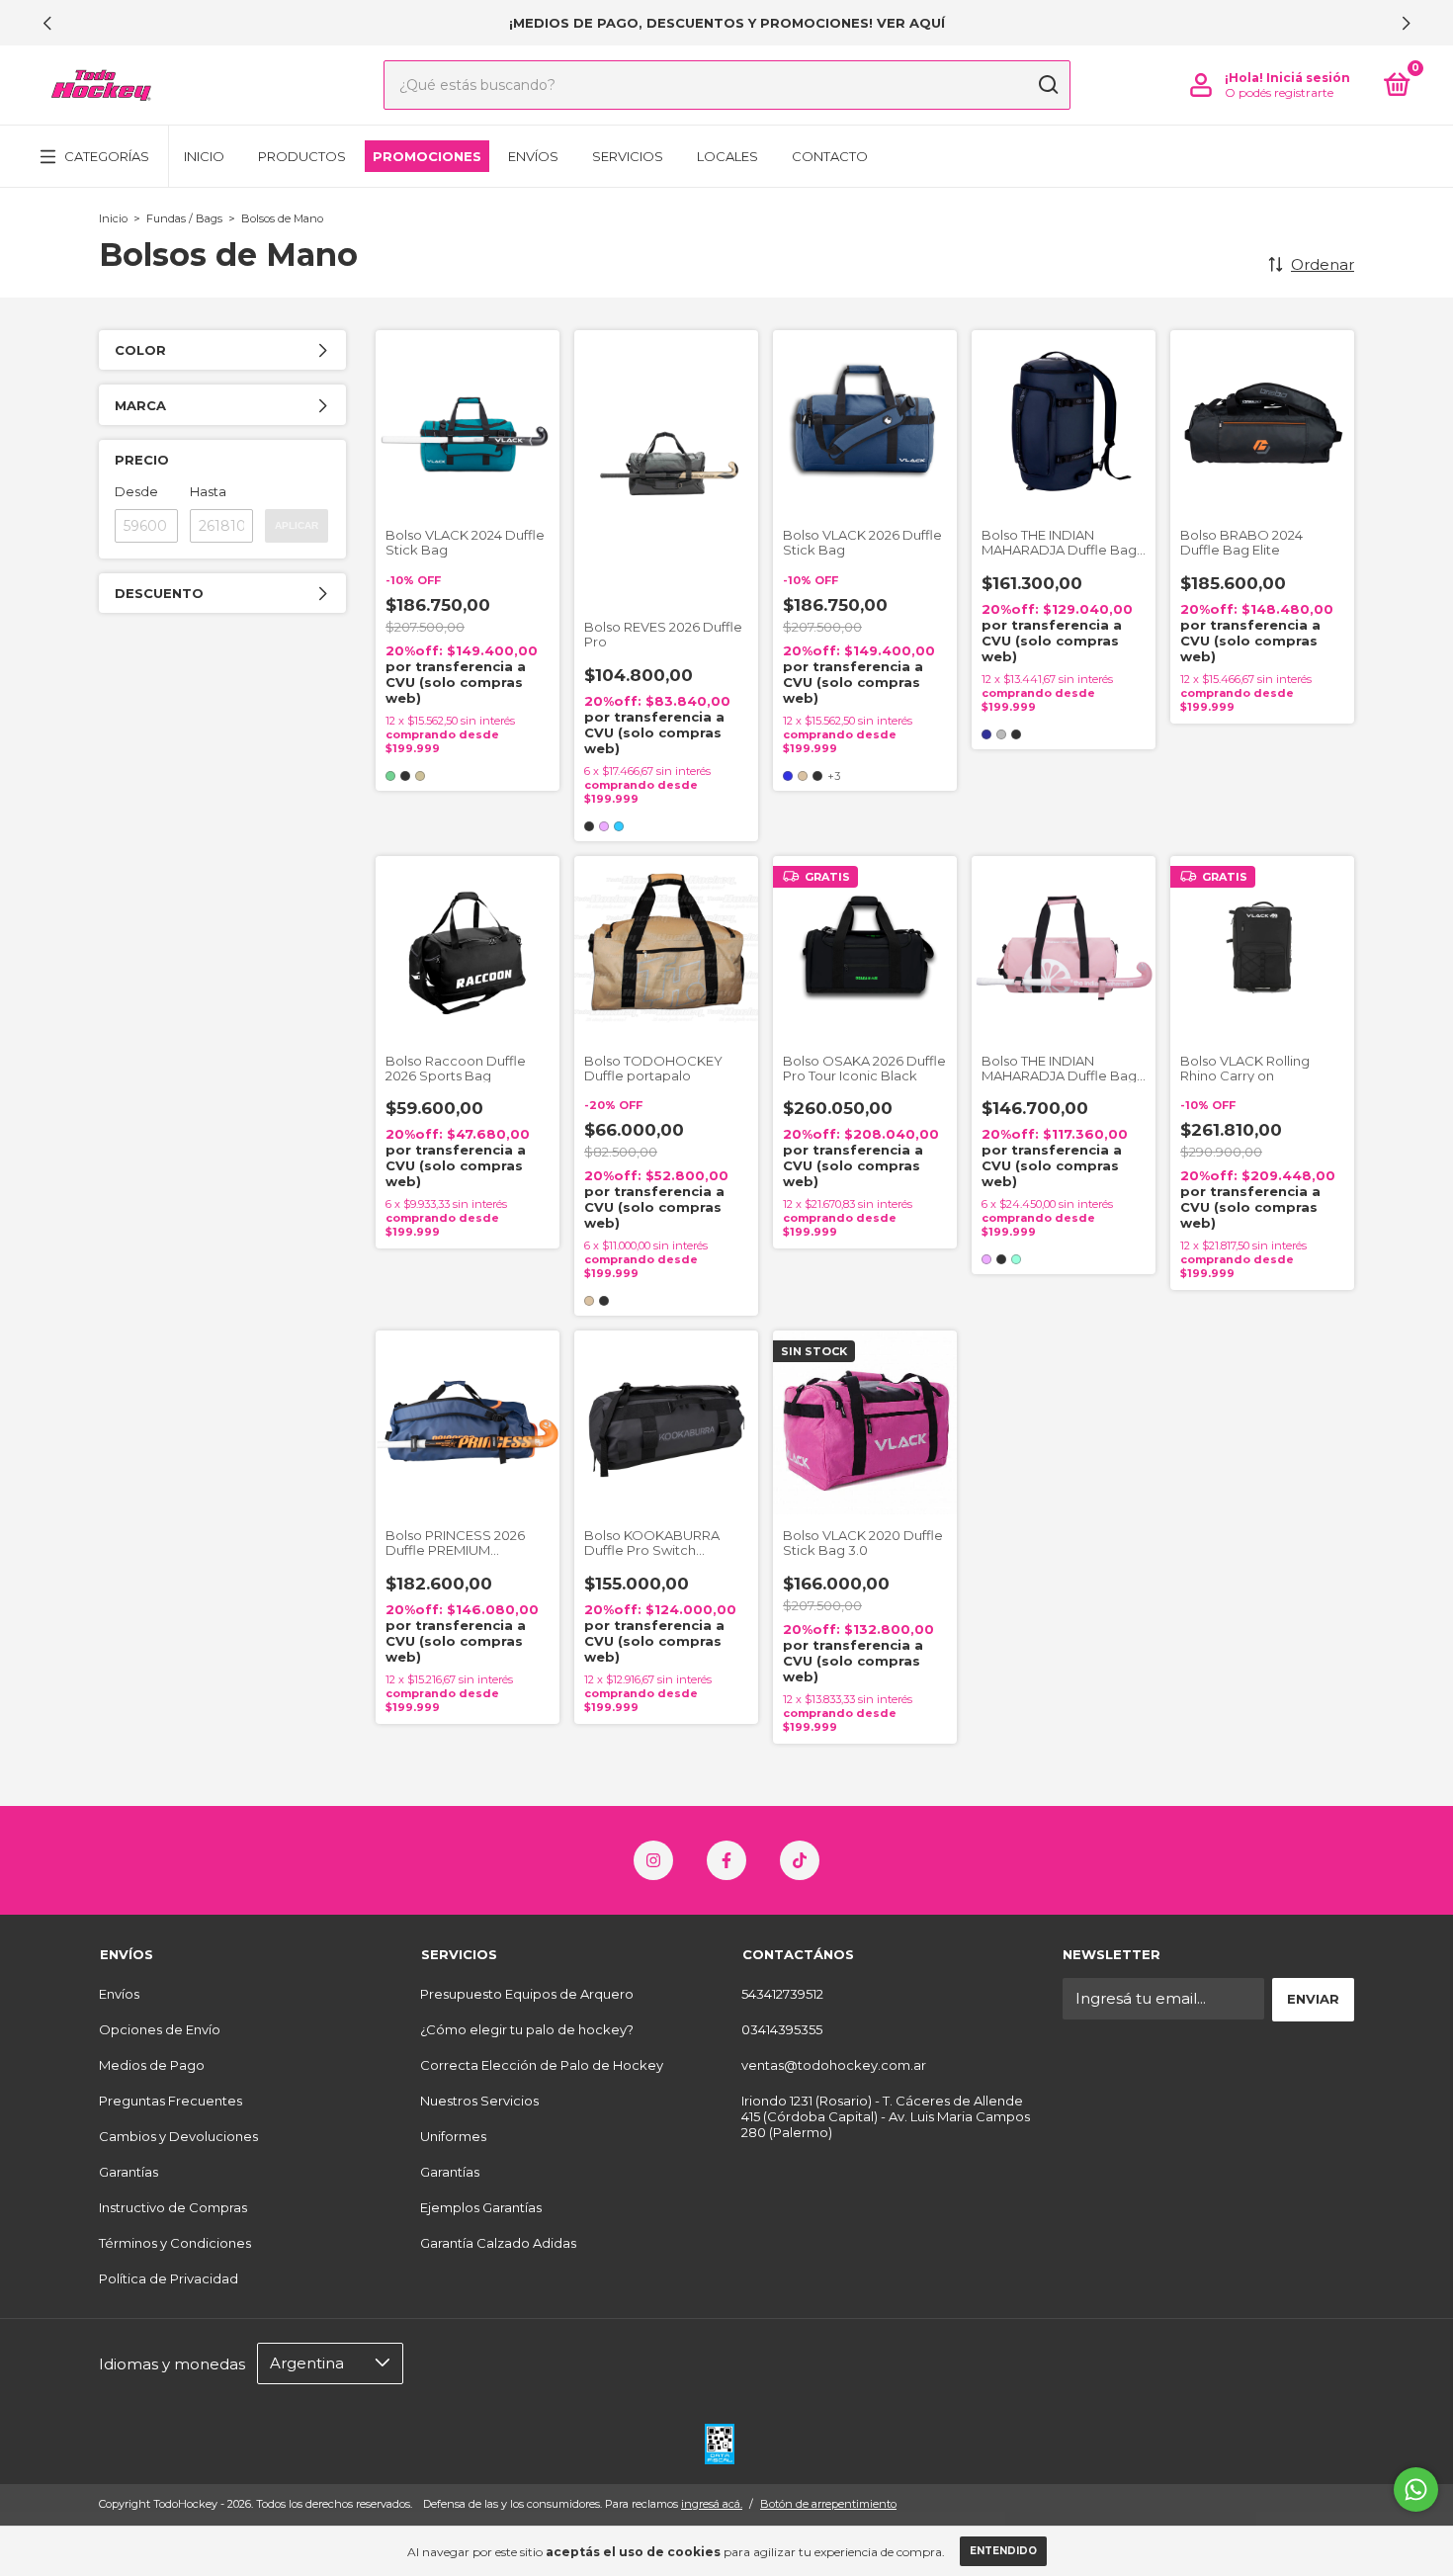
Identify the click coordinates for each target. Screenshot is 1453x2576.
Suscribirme (726, 616)
